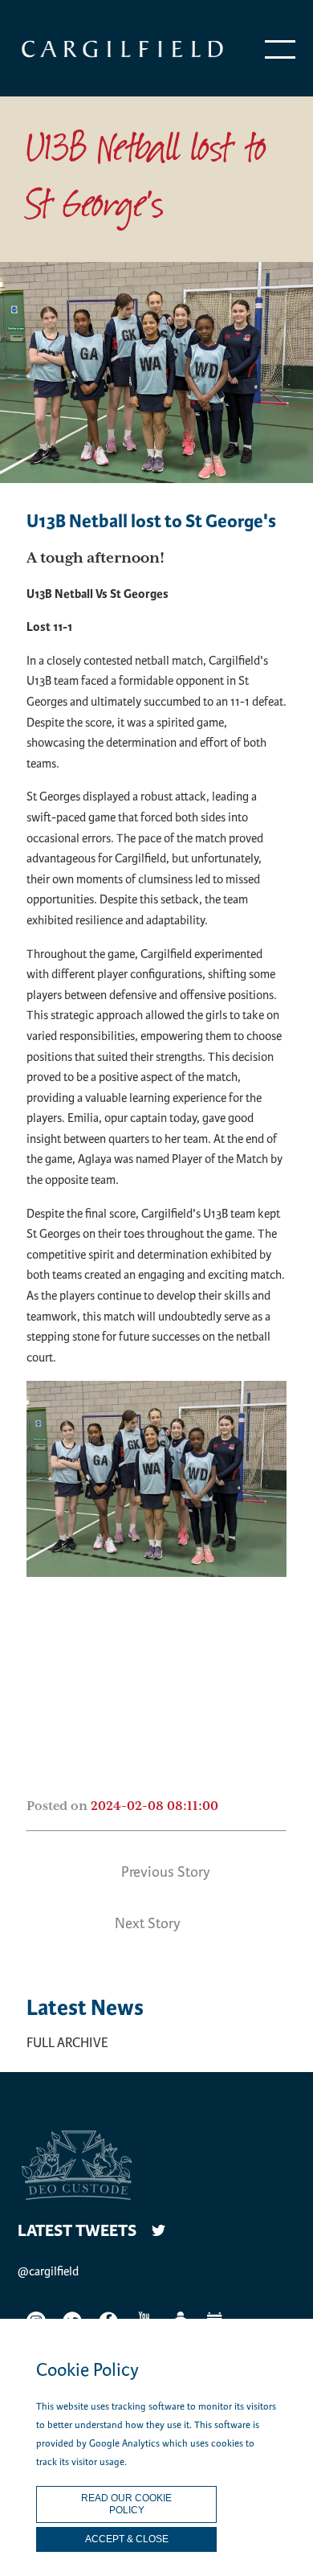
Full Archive (67, 2043)
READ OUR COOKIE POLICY (126, 2504)
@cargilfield (48, 2271)
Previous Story (166, 1872)
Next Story (148, 1923)
